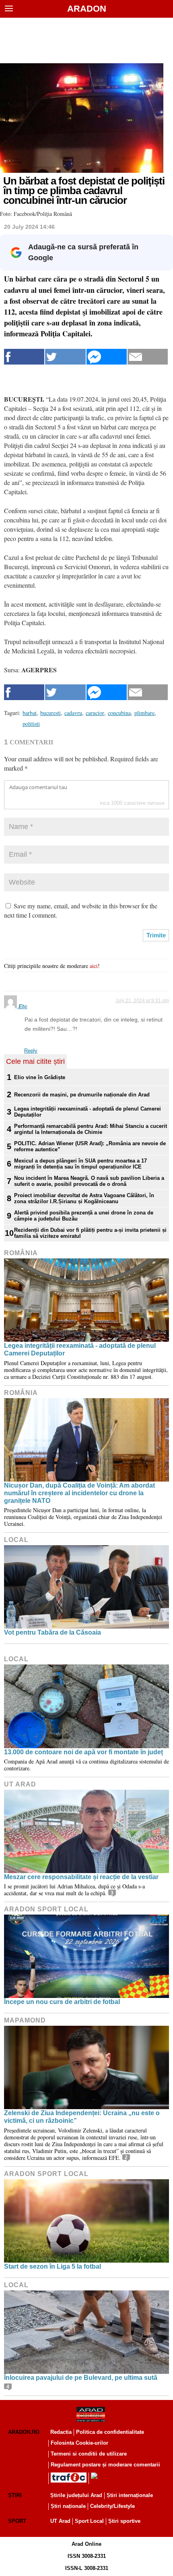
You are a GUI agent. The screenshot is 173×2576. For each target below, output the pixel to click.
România (21, 1253)
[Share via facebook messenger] (107, 357)
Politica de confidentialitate (110, 2432)
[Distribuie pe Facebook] (24, 357)
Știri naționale (68, 2506)
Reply (31, 1051)
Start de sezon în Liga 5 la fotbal (53, 2266)
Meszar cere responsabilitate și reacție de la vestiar (81, 1877)
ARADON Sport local (46, 1909)
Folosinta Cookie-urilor (79, 2443)
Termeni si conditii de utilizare (89, 2454)
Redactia (61, 2432)
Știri (15, 2495)
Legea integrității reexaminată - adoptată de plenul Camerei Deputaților (88, 1112)
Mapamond (25, 2020)
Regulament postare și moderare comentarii (105, 2465)
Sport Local (89, 2521)
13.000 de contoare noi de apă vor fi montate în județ (83, 1752)
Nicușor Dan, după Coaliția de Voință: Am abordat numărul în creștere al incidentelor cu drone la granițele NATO (79, 1493)
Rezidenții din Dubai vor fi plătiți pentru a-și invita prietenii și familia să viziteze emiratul (90, 1233)
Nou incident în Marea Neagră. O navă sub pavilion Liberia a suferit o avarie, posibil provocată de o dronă (89, 1181)
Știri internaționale (130, 2495)
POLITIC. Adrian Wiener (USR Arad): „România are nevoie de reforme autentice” (90, 1146)
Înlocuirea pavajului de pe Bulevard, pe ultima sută (81, 2378)
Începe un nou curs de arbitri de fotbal (62, 2002)
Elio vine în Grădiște (40, 1077)
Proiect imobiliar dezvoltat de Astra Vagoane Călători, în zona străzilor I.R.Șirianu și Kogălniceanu (84, 1198)
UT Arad (20, 1784)
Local (16, 1540)
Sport (17, 2521)
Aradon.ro (24, 2432)
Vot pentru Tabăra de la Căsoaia (53, 1632)
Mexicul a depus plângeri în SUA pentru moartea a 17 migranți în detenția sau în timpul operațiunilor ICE (80, 1164)
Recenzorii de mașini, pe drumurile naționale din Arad (82, 1095)
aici (94, 966)
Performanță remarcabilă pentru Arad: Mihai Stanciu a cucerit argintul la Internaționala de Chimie (91, 1129)
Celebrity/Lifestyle (112, 2506)
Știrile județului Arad (76, 2495)
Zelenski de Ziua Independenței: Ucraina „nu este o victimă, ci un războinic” (82, 2117)
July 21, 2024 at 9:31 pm (142, 1001)
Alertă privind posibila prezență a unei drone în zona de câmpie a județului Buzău (84, 1216)
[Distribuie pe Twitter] (65, 357)
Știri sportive (124, 2521)
